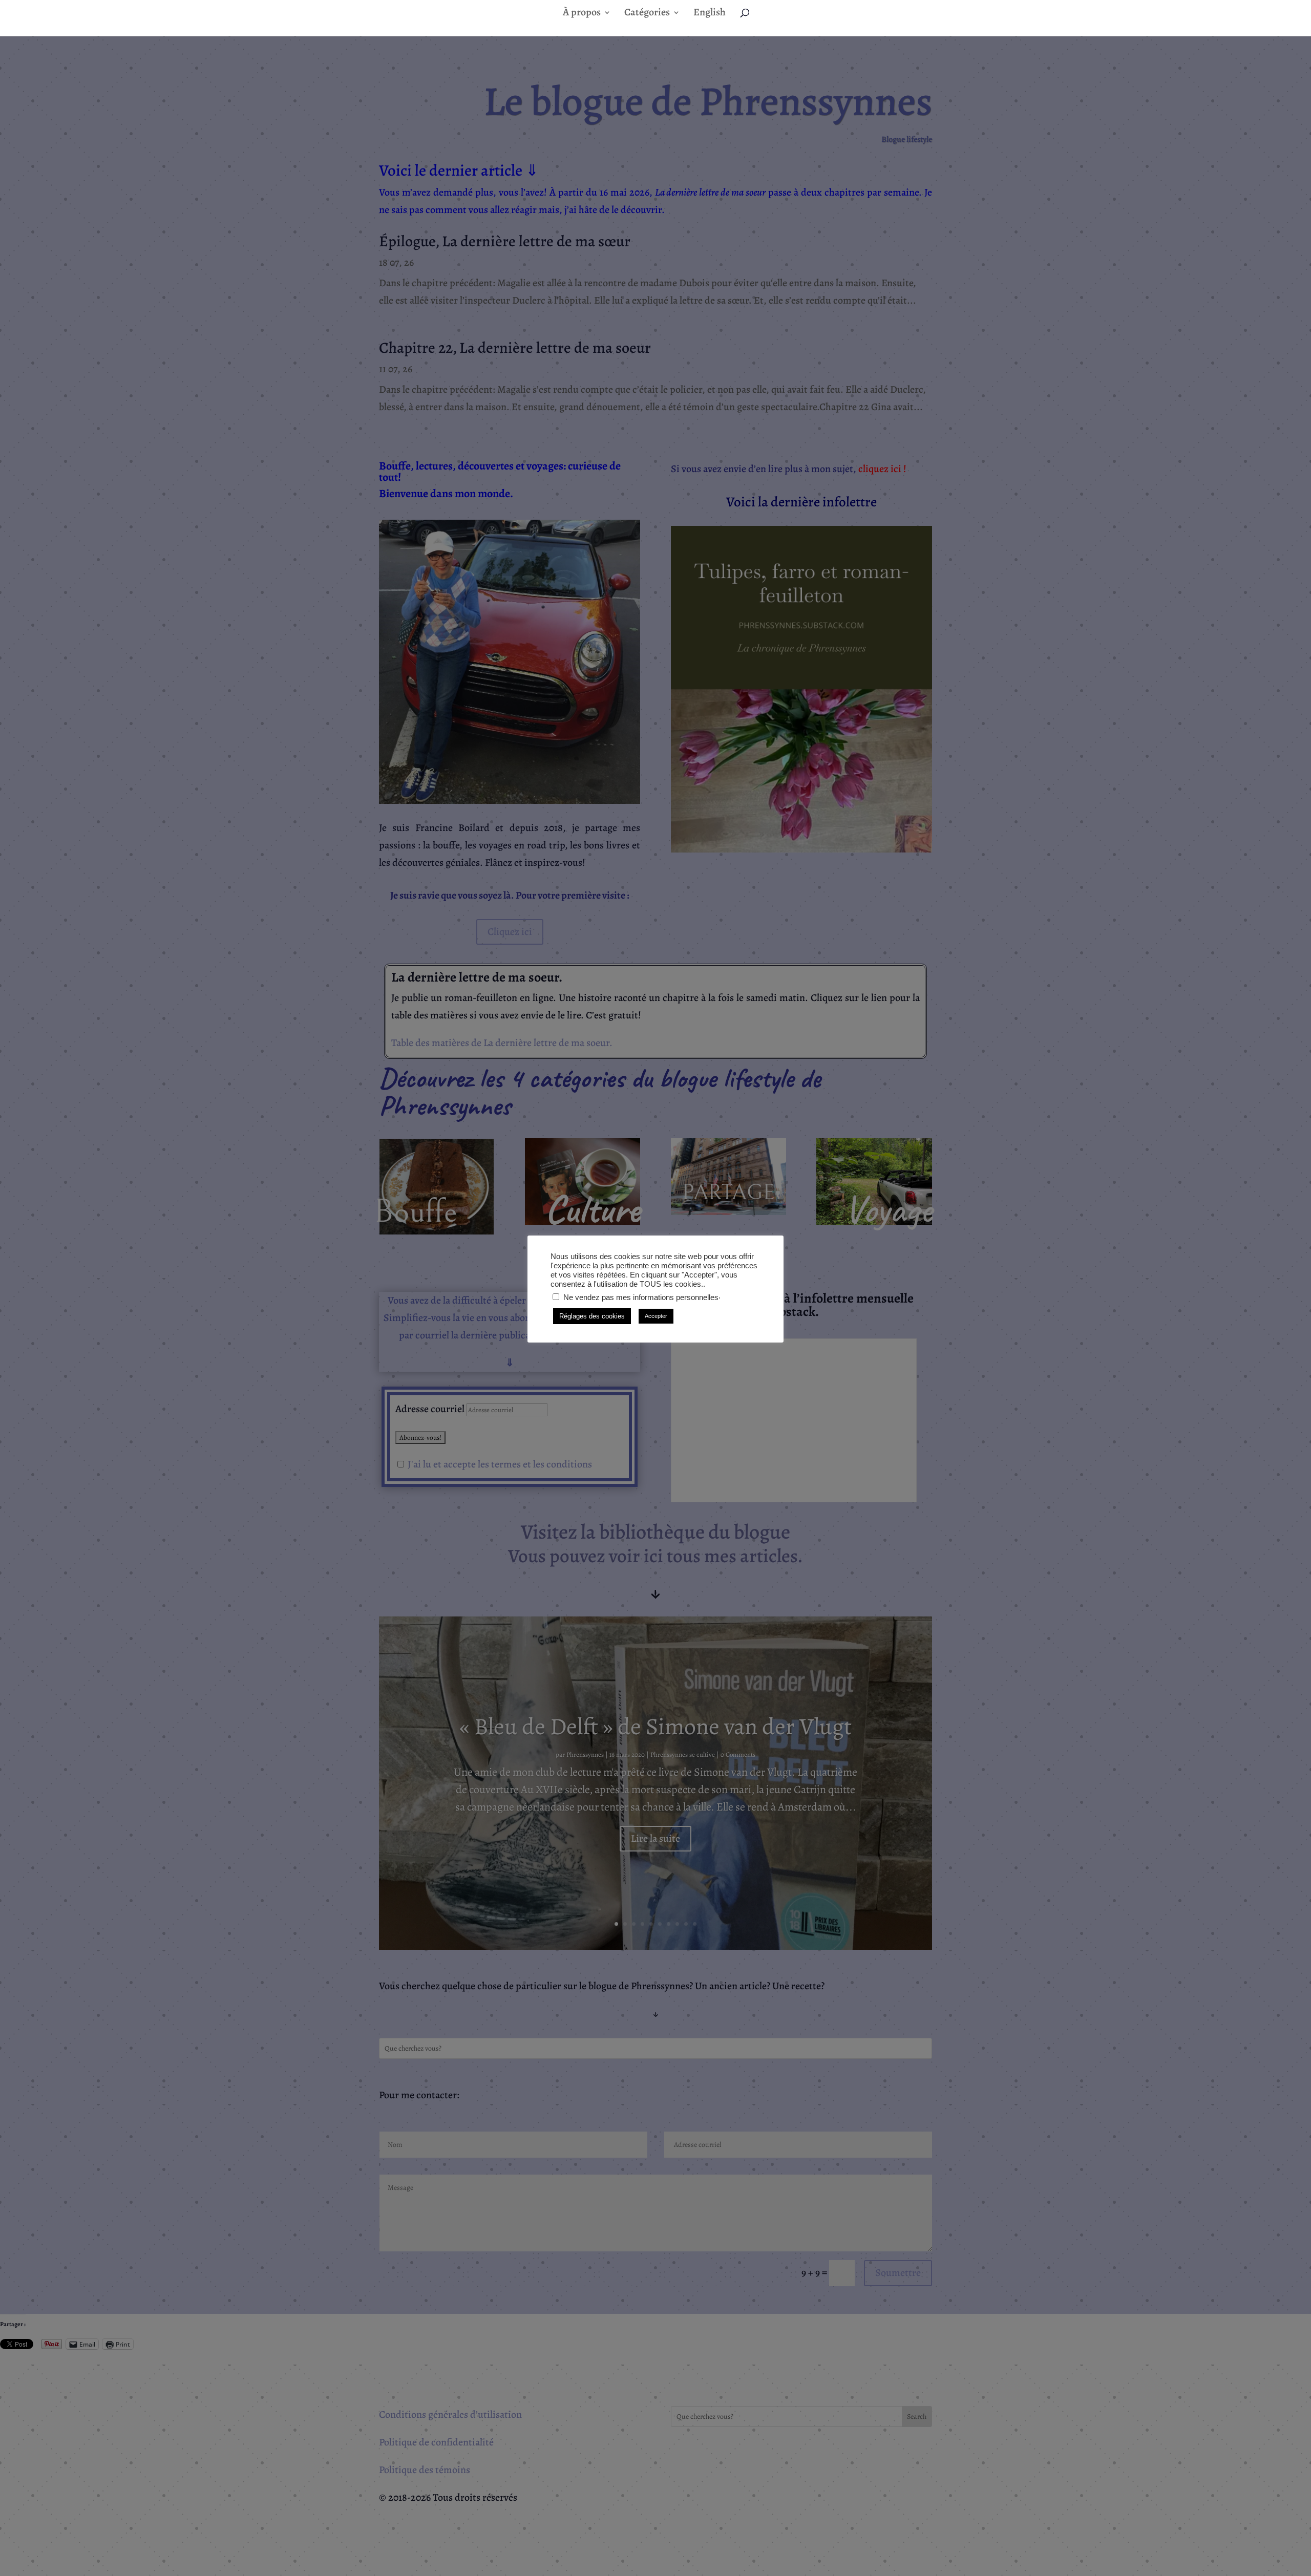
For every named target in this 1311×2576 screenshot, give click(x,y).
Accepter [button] (656, 1316)
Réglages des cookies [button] (592, 1316)
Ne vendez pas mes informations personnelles (641, 1297)
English (710, 14)
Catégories (647, 14)
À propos (582, 14)
